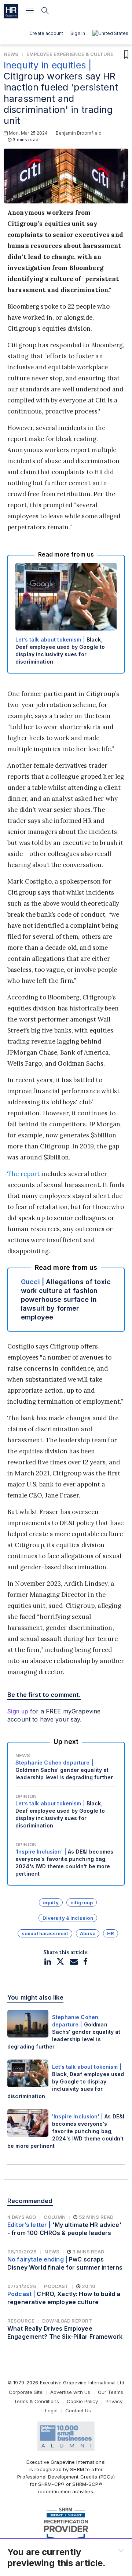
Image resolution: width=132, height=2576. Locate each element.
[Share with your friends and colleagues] (74, 1962)
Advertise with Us (70, 2392)
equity (51, 1902)
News (11, 54)
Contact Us (78, 2410)
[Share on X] (60, 1962)
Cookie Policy (82, 2401)
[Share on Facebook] (85, 1962)
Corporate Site (26, 2392)
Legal (51, 2410)
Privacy (114, 2401)
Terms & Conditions (36, 2401)
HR (111, 1933)
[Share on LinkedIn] (48, 1962)
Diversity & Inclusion (68, 1918)
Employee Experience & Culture (70, 54)
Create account (46, 33)
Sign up (18, 1711)
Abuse (88, 1933)
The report (23, 1174)
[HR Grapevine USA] (11, 11)
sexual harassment (45, 1933)
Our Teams (111, 2392)
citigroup (82, 1902)
